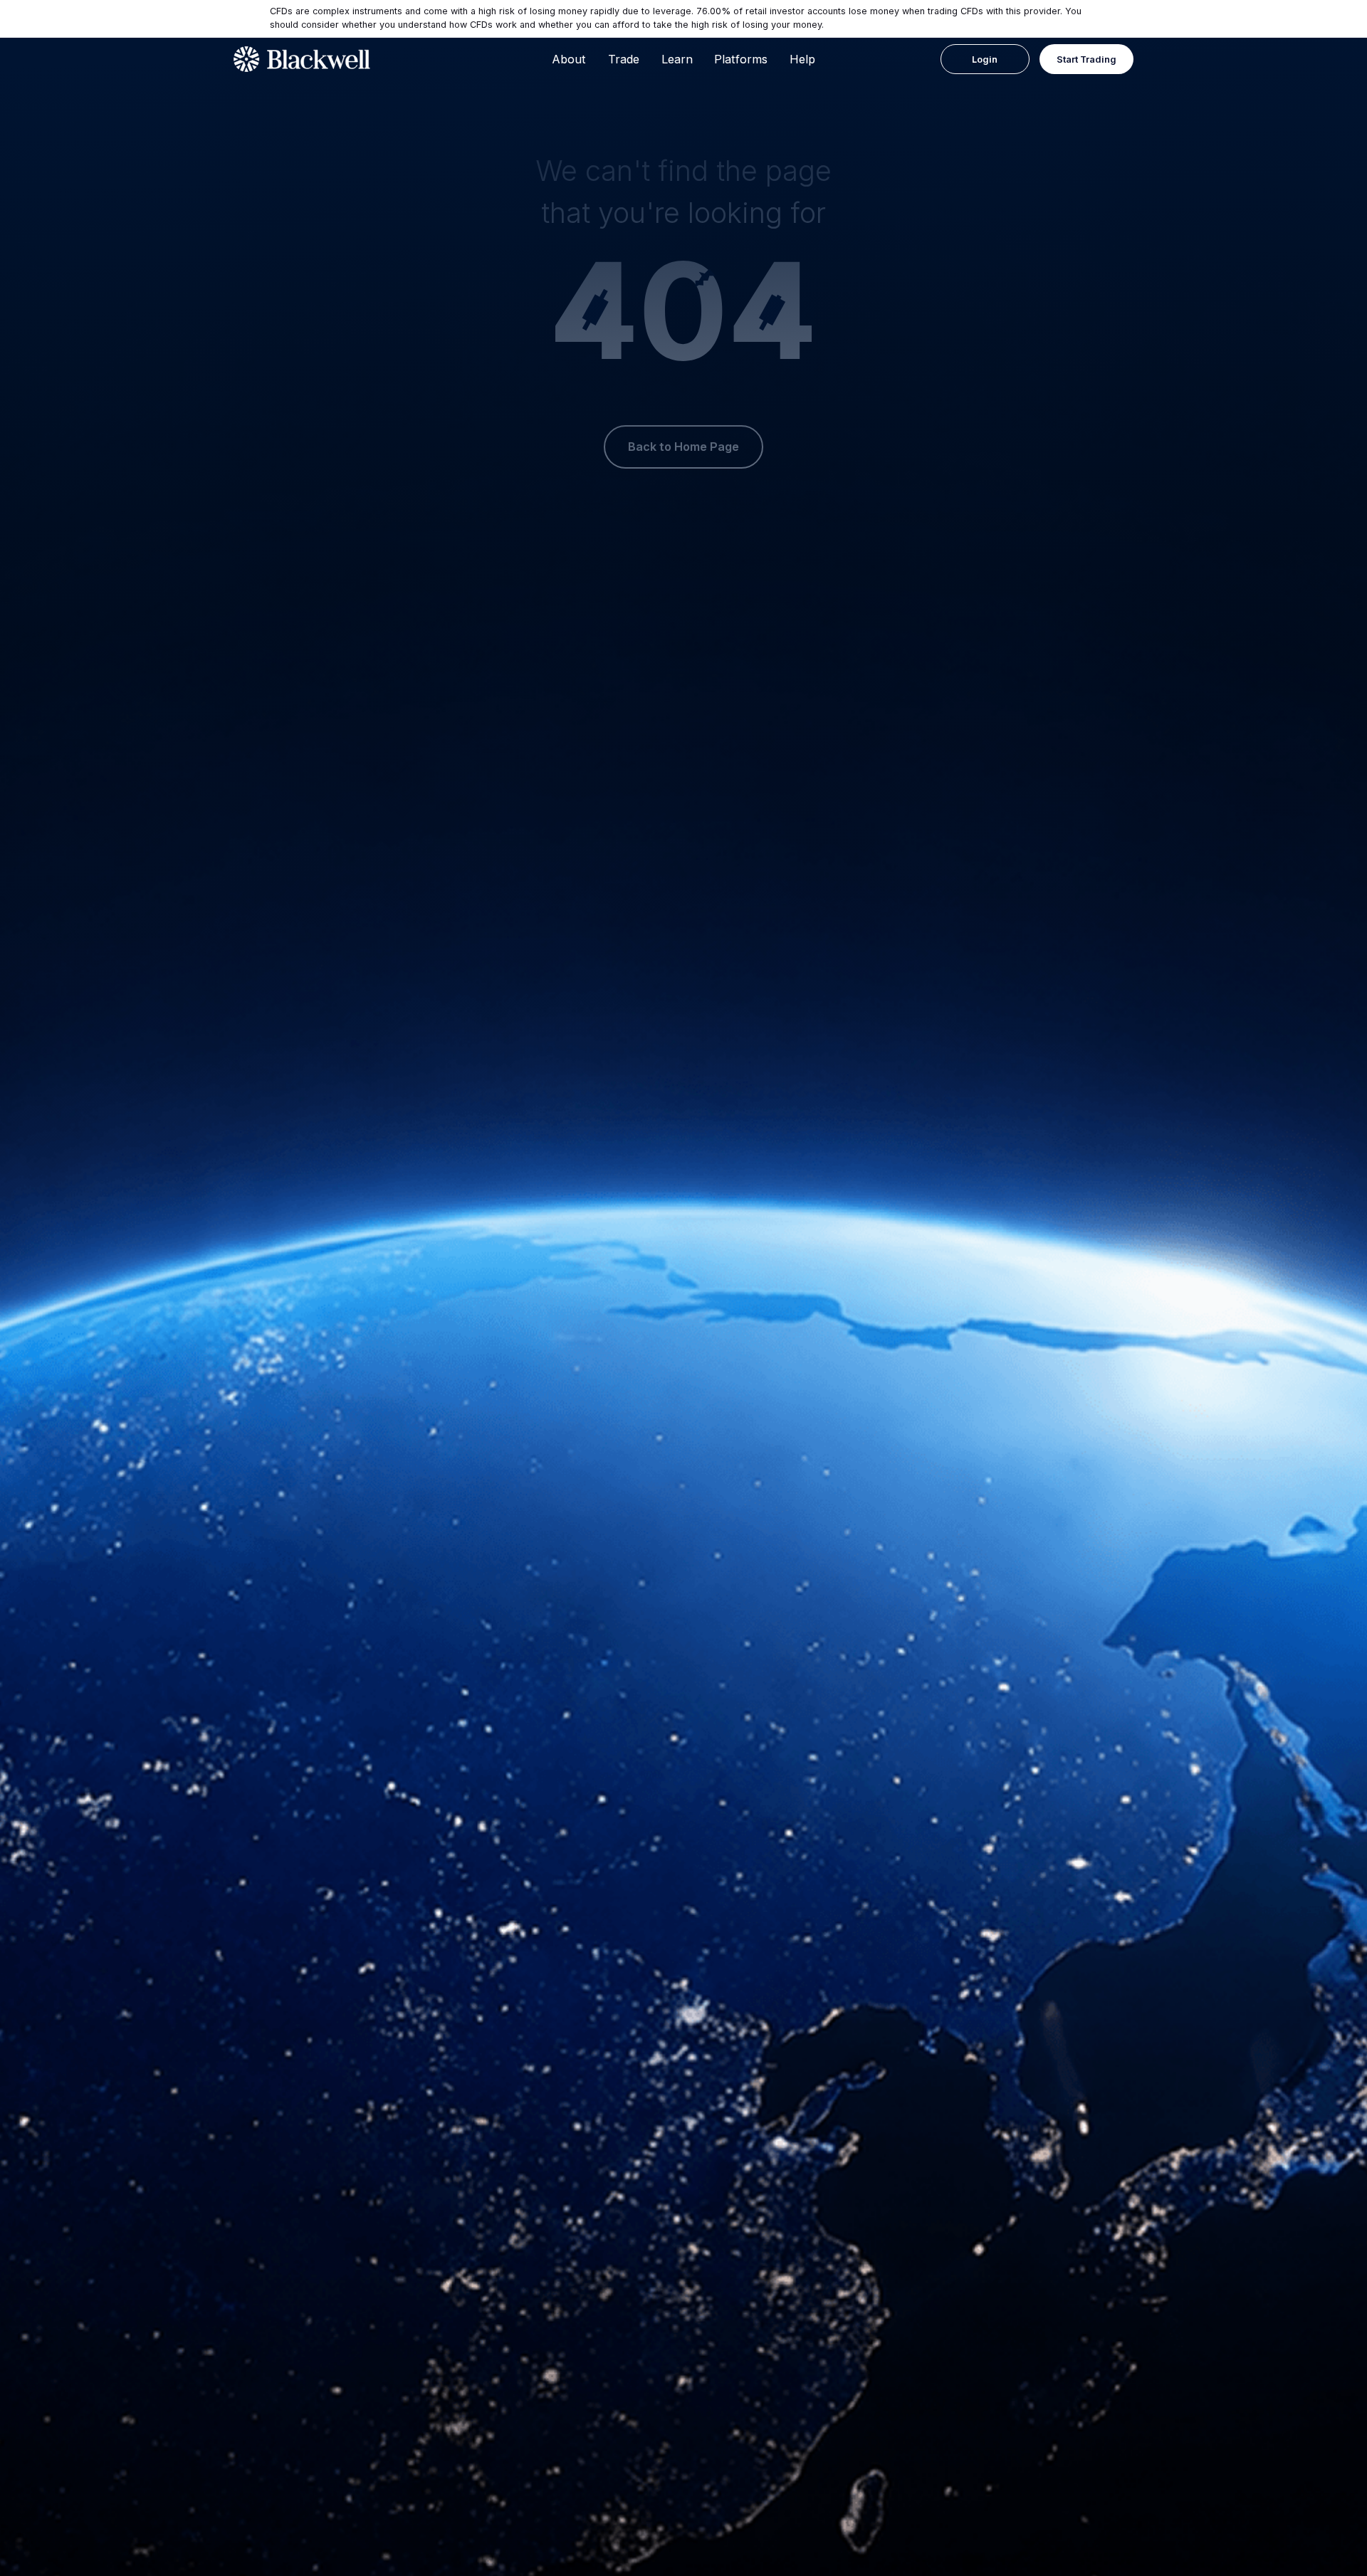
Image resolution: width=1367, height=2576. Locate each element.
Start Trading (1086, 59)
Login (985, 59)
